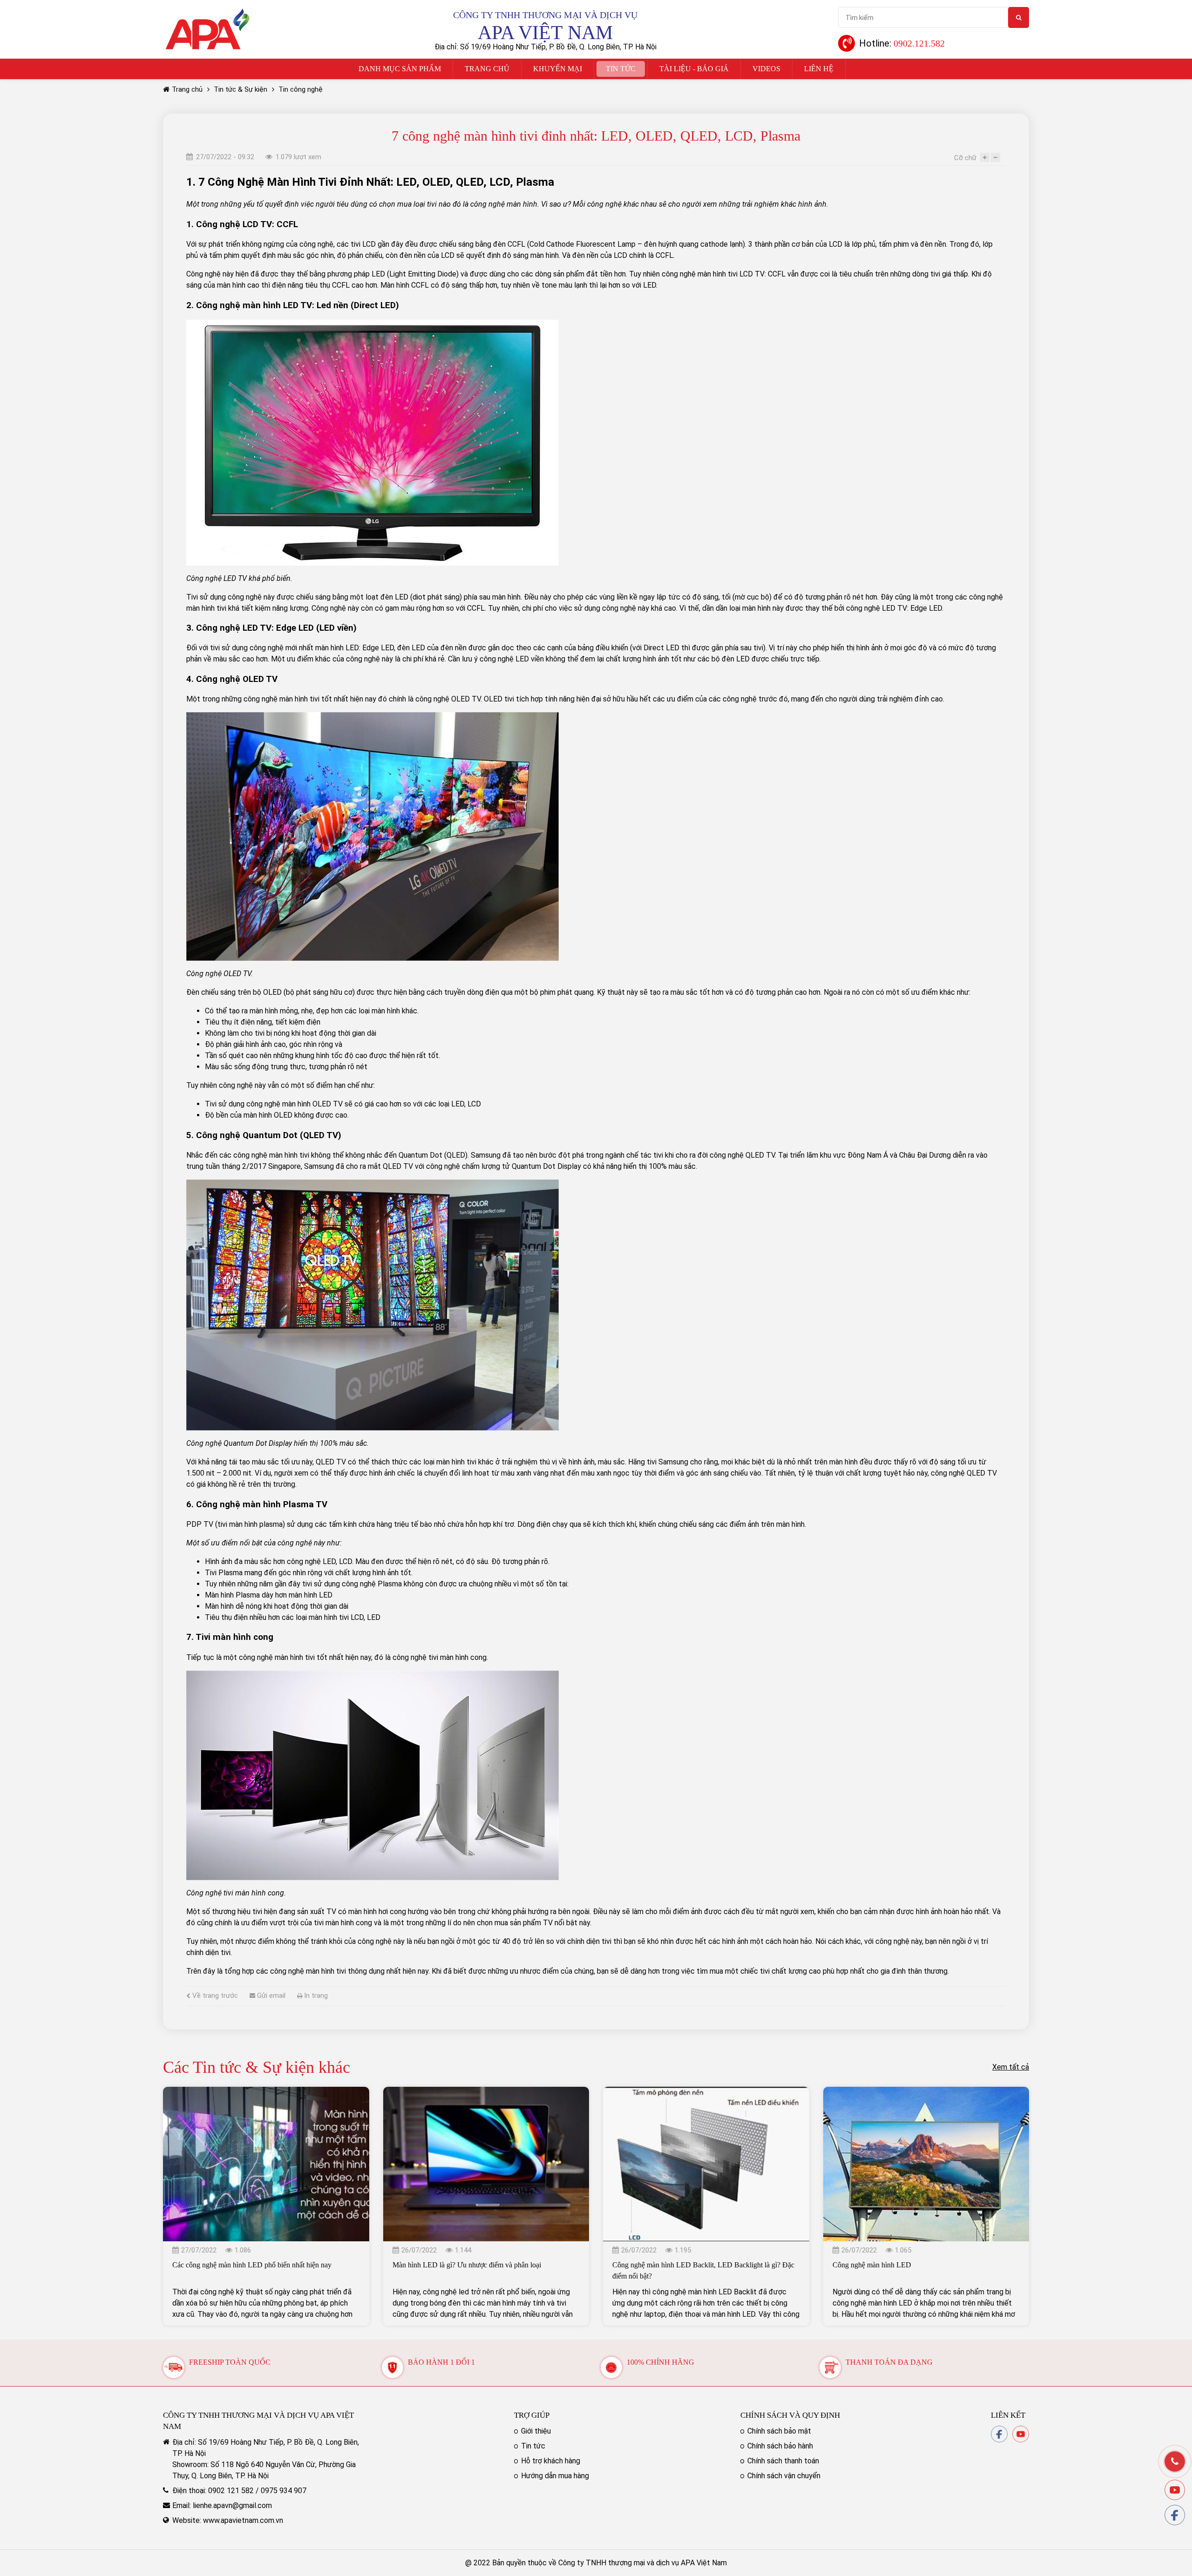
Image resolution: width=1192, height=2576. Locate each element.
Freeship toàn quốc (230, 2362)
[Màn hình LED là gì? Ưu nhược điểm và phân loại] (486, 2092)
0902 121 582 (231, 2491)
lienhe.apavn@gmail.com (232, 2505)
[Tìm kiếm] (1019, 17)
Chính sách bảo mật (779, 2431)
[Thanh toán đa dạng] (830, 2362)
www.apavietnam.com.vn (243, 2520)
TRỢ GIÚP (532, 2415)
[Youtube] (1021, 2431)
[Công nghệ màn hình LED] (926, 2092)
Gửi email (270, 1996)
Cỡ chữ (965, 158)
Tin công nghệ (301, 89)
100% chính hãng (660, 2362)
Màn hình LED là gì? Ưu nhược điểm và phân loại (467, 2265)
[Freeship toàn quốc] (174, 2362)
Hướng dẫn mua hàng (555, 2476)
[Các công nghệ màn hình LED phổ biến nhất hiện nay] (266, 2092)
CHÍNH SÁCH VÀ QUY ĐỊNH (790, 2415)
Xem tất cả (1011, 2067)
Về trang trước (214, 1996)
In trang (315, 1996)
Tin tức (533, 2446)
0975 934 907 (284, 2491)
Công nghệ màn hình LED (872, 2265)
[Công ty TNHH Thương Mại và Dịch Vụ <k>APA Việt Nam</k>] (208, 11)
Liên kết (1008, 2415)
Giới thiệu (536, 2431)
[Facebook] (999, 2431)
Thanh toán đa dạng (889, 2362)
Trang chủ (187, 89)
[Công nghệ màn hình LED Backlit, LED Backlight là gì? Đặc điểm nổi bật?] (706, 2092)
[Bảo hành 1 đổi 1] (393, 2362)
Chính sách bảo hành (780, 2446)
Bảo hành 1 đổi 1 (441, 2362)
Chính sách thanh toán (783, 2461)
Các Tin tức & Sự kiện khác (257, 2067)
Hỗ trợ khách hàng (551, 2461)
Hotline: (902, 43)
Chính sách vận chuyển (784, 2476)
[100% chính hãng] (611, 2362)
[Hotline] (1175, 2461)
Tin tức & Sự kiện (240, 89)
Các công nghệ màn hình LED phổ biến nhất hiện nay (252, 2265)
